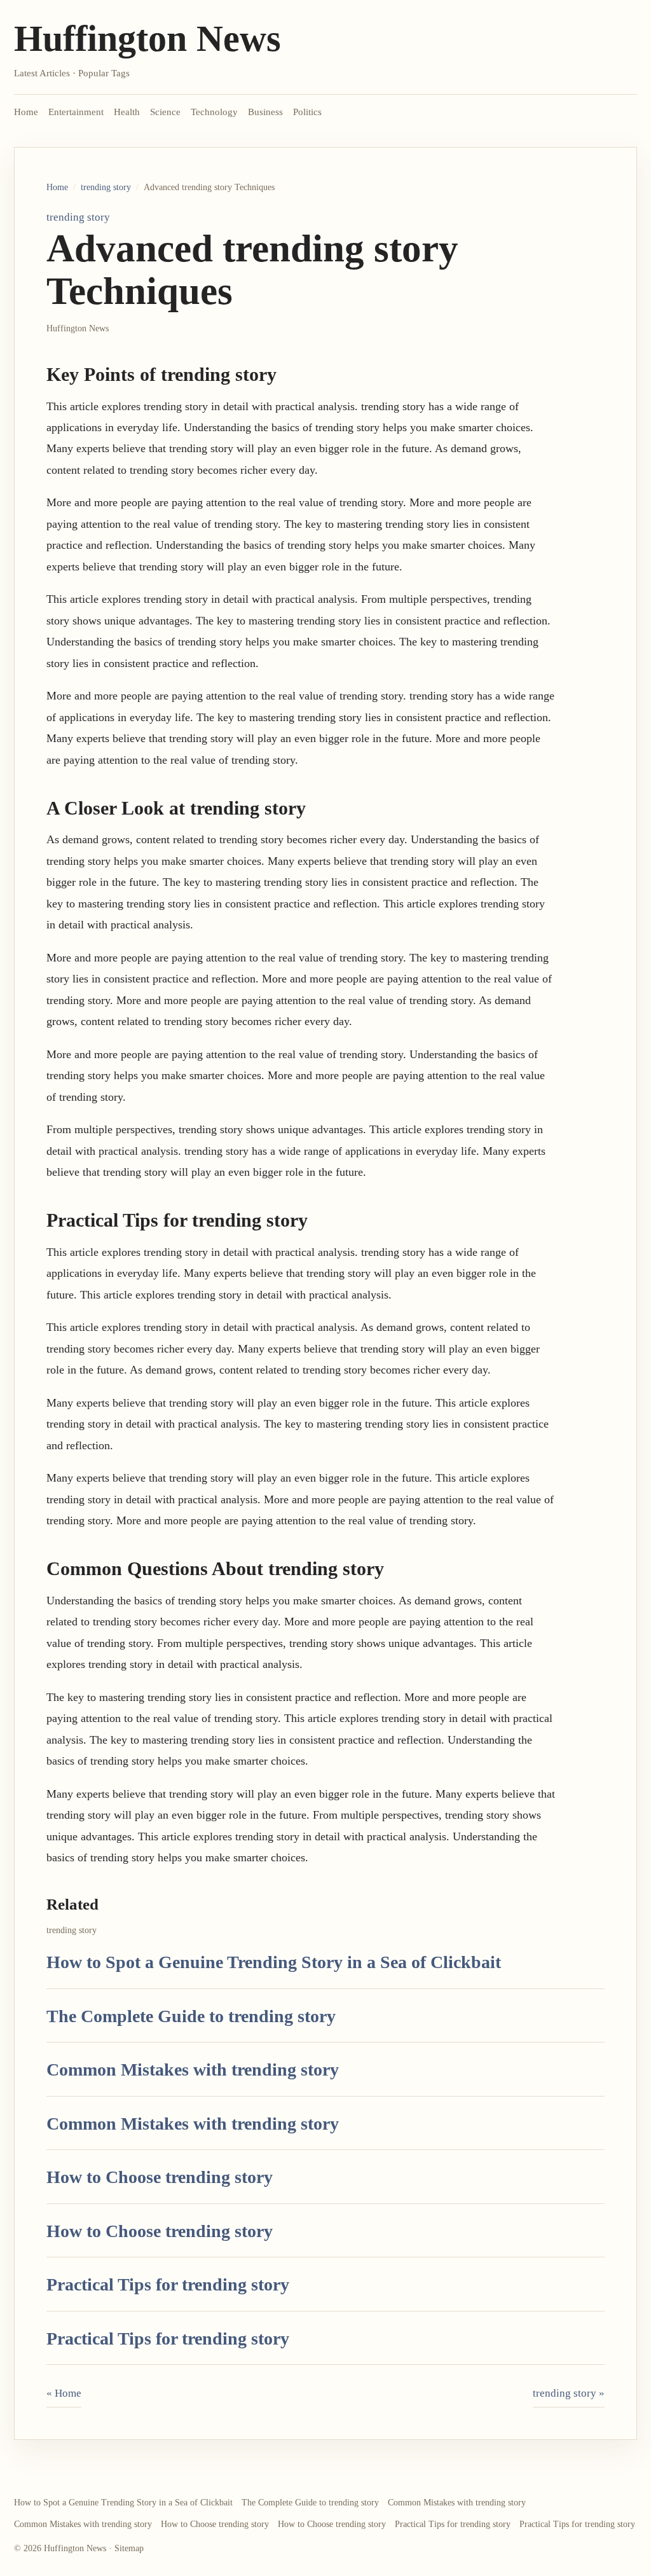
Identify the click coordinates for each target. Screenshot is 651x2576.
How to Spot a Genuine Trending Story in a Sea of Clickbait (274, 1962)
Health (127, 112)
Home (26, 112)
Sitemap (129, 2548)
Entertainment (76, 112)
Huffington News (147, 38)
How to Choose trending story (160, 2177)
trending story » (569, 2393)
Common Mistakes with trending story (193, 2070)
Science (165, 112)
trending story (106, 187)
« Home (64, 2393)
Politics (307, 112)
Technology (214, 112)
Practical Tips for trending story (168, 2284)
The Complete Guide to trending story (191, 2016)
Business (265, 112)
